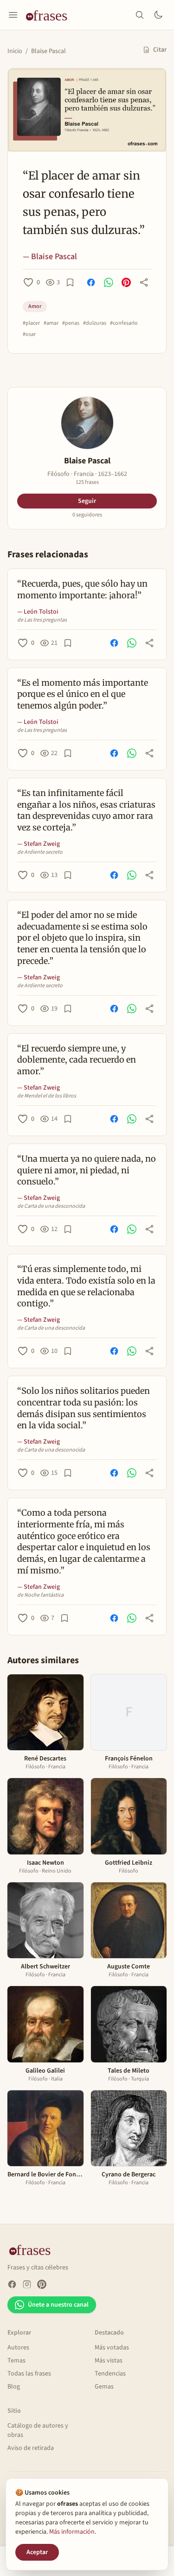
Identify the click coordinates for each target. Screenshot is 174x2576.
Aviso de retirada (31, 2448)
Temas (16, 2361)
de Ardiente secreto (40, 852)
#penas (71, 323)
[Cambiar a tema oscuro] (158, 15)
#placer (31, 323)
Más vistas (109, 2361)
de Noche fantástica (40, 1595)
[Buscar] (140, 15)
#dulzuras (95, 323)
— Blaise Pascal (50, 257)
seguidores (87, 515)
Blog (14, 2387)
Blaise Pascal (48, 51)
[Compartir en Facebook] (91, 282)
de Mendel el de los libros (47, 1096)
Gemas (104, 2387)
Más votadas (112, 2348)
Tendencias (110, 2374)
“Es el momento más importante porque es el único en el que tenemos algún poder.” (83, 694)
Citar (160, 50)
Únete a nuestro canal (58, 2305)
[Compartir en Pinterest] (126, 282)
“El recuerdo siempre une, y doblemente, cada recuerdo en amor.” (77, 1060)
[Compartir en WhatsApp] (109, 282)
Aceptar (37, 2552)
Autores (18, 2348)
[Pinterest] (42, 2284)
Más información (72, 2532)
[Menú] (13, 15)
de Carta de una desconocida (51, 1206)
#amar (51, 323)
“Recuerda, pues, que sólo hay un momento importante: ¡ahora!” (82, 589)
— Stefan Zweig (39, 844)
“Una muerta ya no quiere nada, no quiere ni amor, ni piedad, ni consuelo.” (87, 1170)
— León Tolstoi (38, 612)
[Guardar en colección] (70, 282)
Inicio (15, 51)
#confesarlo (124, 323)
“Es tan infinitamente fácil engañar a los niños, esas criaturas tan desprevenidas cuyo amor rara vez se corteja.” (86, 810)
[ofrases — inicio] (50, 15)
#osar (29, 335)
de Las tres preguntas (42, 620)
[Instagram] (27, 2284)
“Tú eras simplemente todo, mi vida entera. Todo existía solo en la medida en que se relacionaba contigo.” (86, 1286)
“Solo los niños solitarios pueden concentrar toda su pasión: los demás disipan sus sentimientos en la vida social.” (84, 1408)
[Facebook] (12, 2284)
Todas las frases (29, 2374)
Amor (35, 306)
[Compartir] (144, 282)
